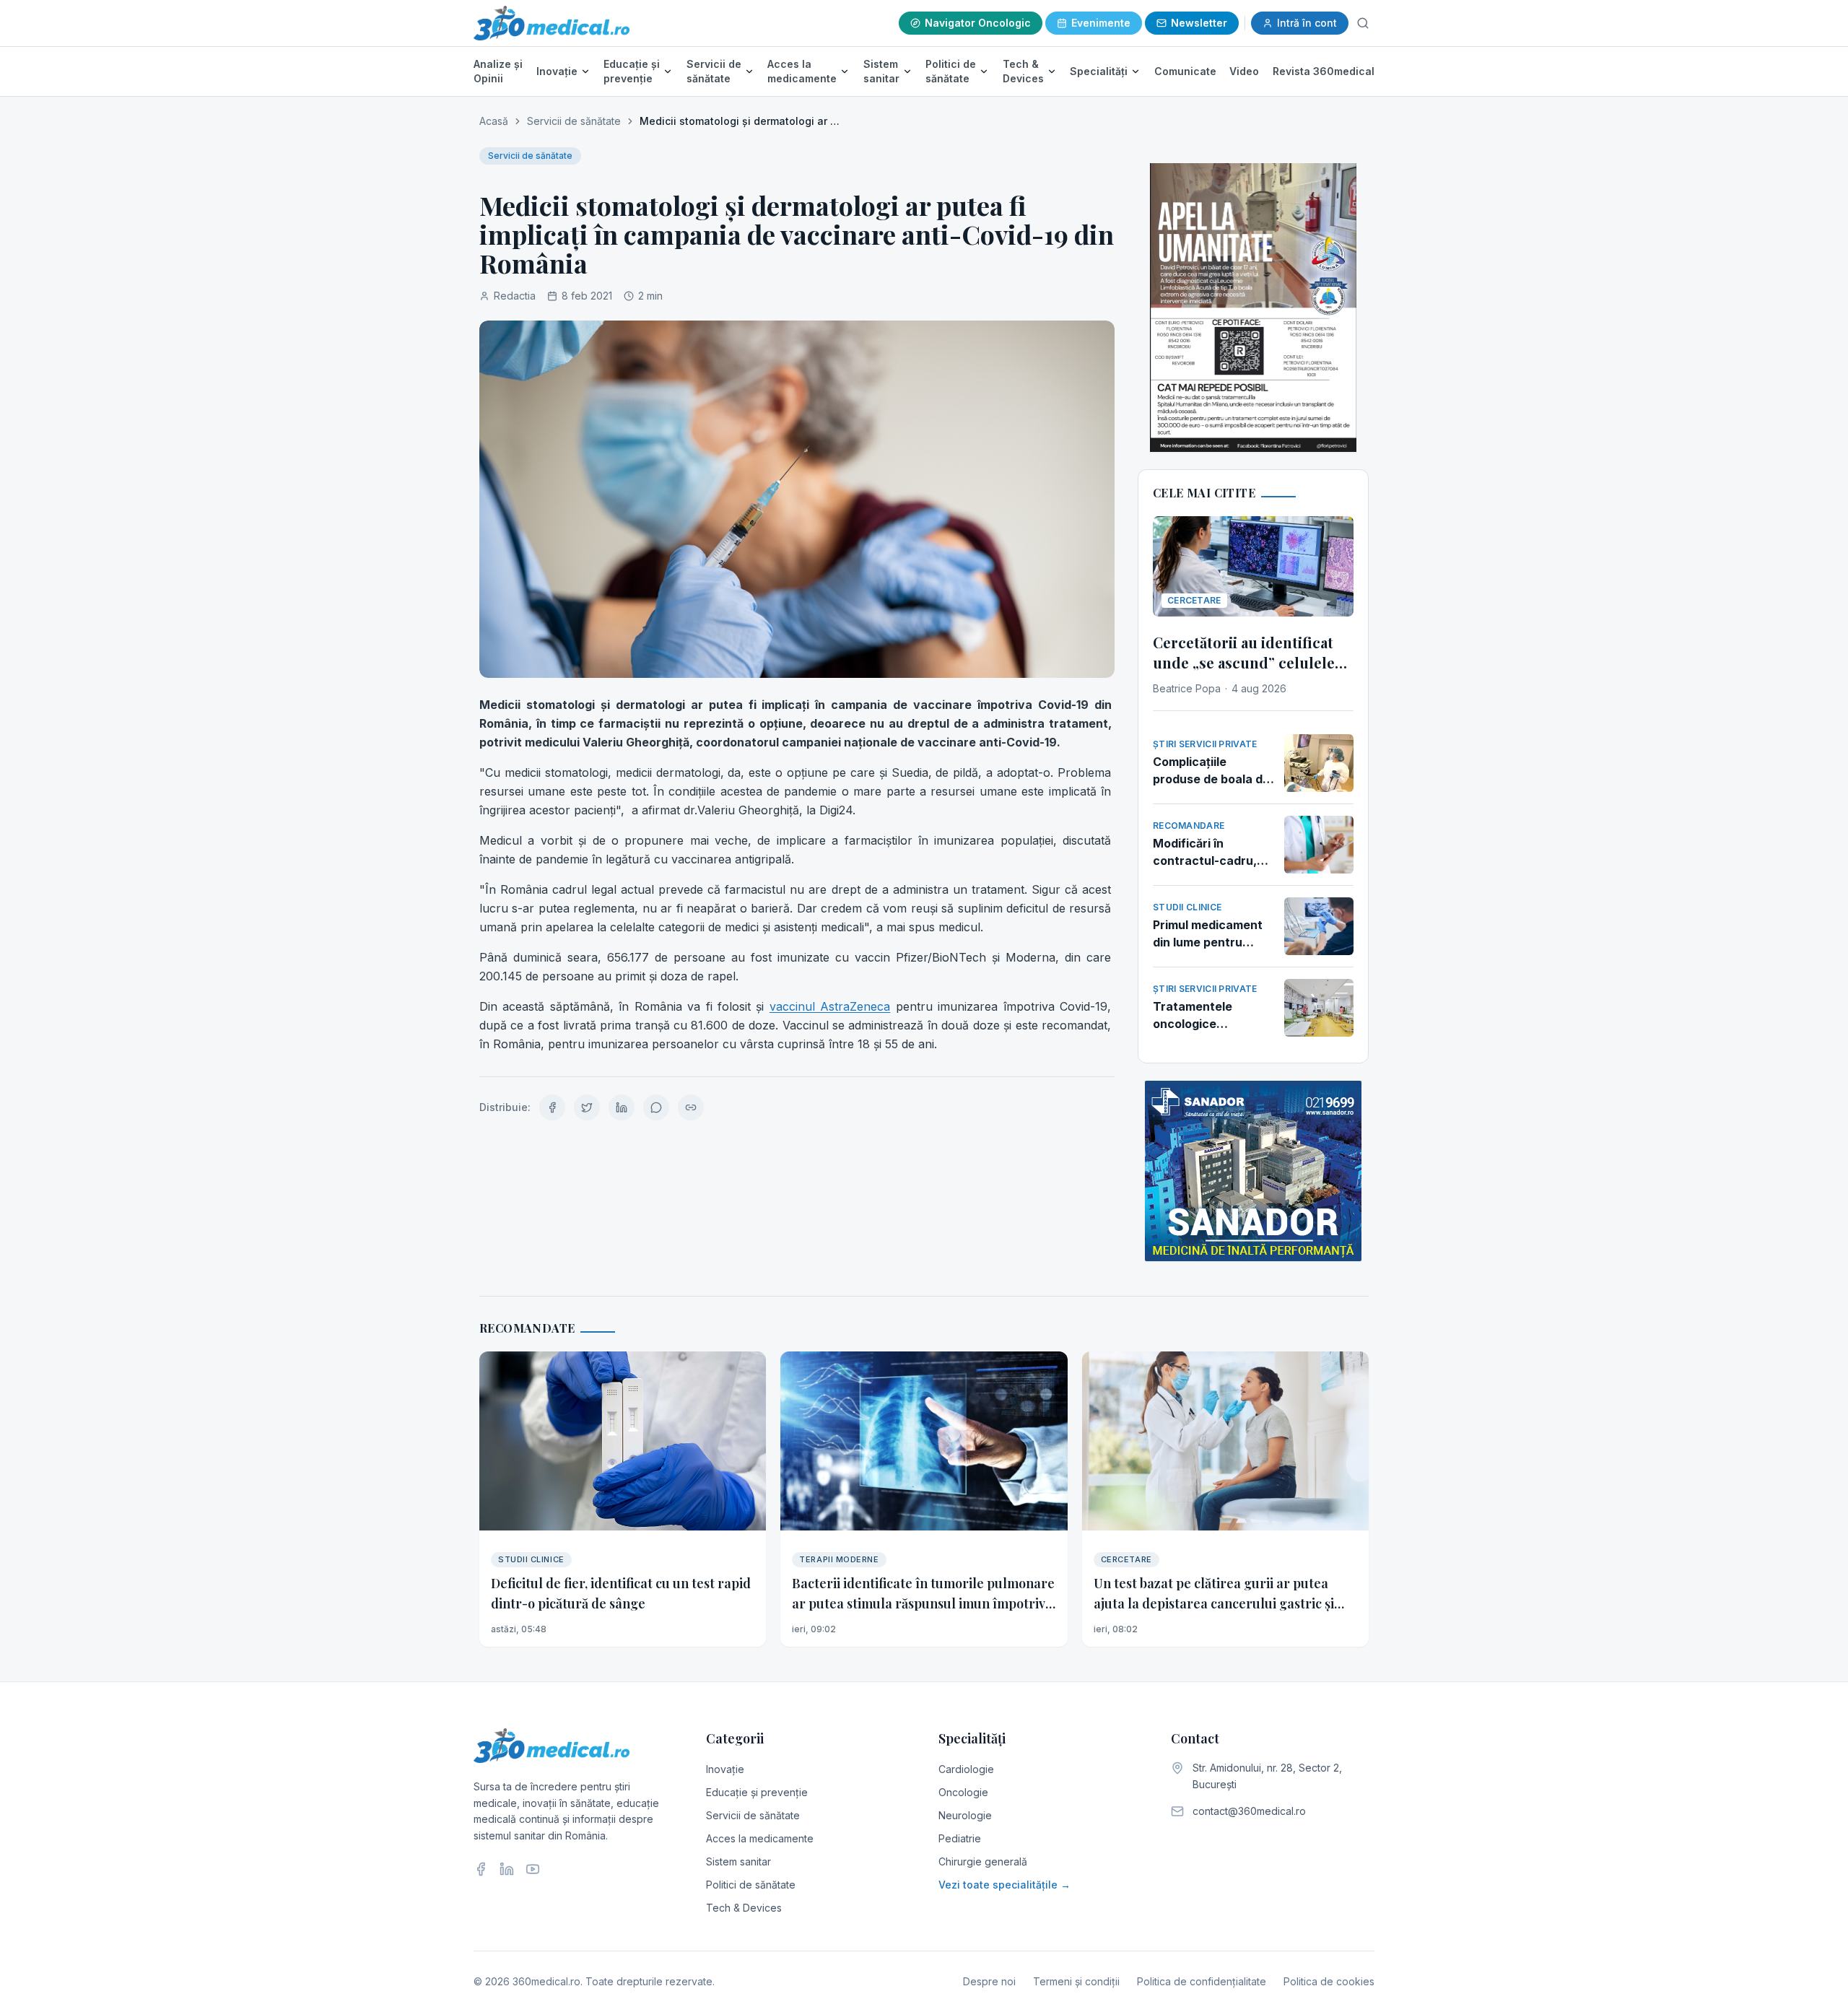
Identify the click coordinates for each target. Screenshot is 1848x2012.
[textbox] (797, 874)
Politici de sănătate (951, 71)
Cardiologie (966, 1769)
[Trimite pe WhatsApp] (656, 1107)
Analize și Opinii (498, 71)
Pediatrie (960, 1838)
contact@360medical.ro (1249, 1811)
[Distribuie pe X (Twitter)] (587, 1107)
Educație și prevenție (632, 71)
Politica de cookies (1329, 1981)
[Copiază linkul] (691, 1107)
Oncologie (963, 1792)
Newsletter (1199, 23)
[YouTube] (533, 1869)
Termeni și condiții (1076, 1981)
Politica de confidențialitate (1202, 1981)
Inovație (557, 71)
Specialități (1099, 71)
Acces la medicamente (802, 71)
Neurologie (965, 1815)
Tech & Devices (1023, 71)
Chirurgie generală (983, 1861)
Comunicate (1185, 71)
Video (1244, 71)
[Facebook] (481, 1869)
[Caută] (1363, 23)
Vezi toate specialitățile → (1004, 1885)
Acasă (494, 121)
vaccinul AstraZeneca (830, 1006)
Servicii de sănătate (714, 71)
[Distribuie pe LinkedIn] (622, 1107)
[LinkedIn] (507, 1869)
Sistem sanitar (881, 71)
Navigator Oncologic (978, 23)
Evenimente (1101, 23)
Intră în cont (1307, 23)
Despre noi (989, 1981)
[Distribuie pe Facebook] (552, 1107)
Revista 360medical (1324, 71)
